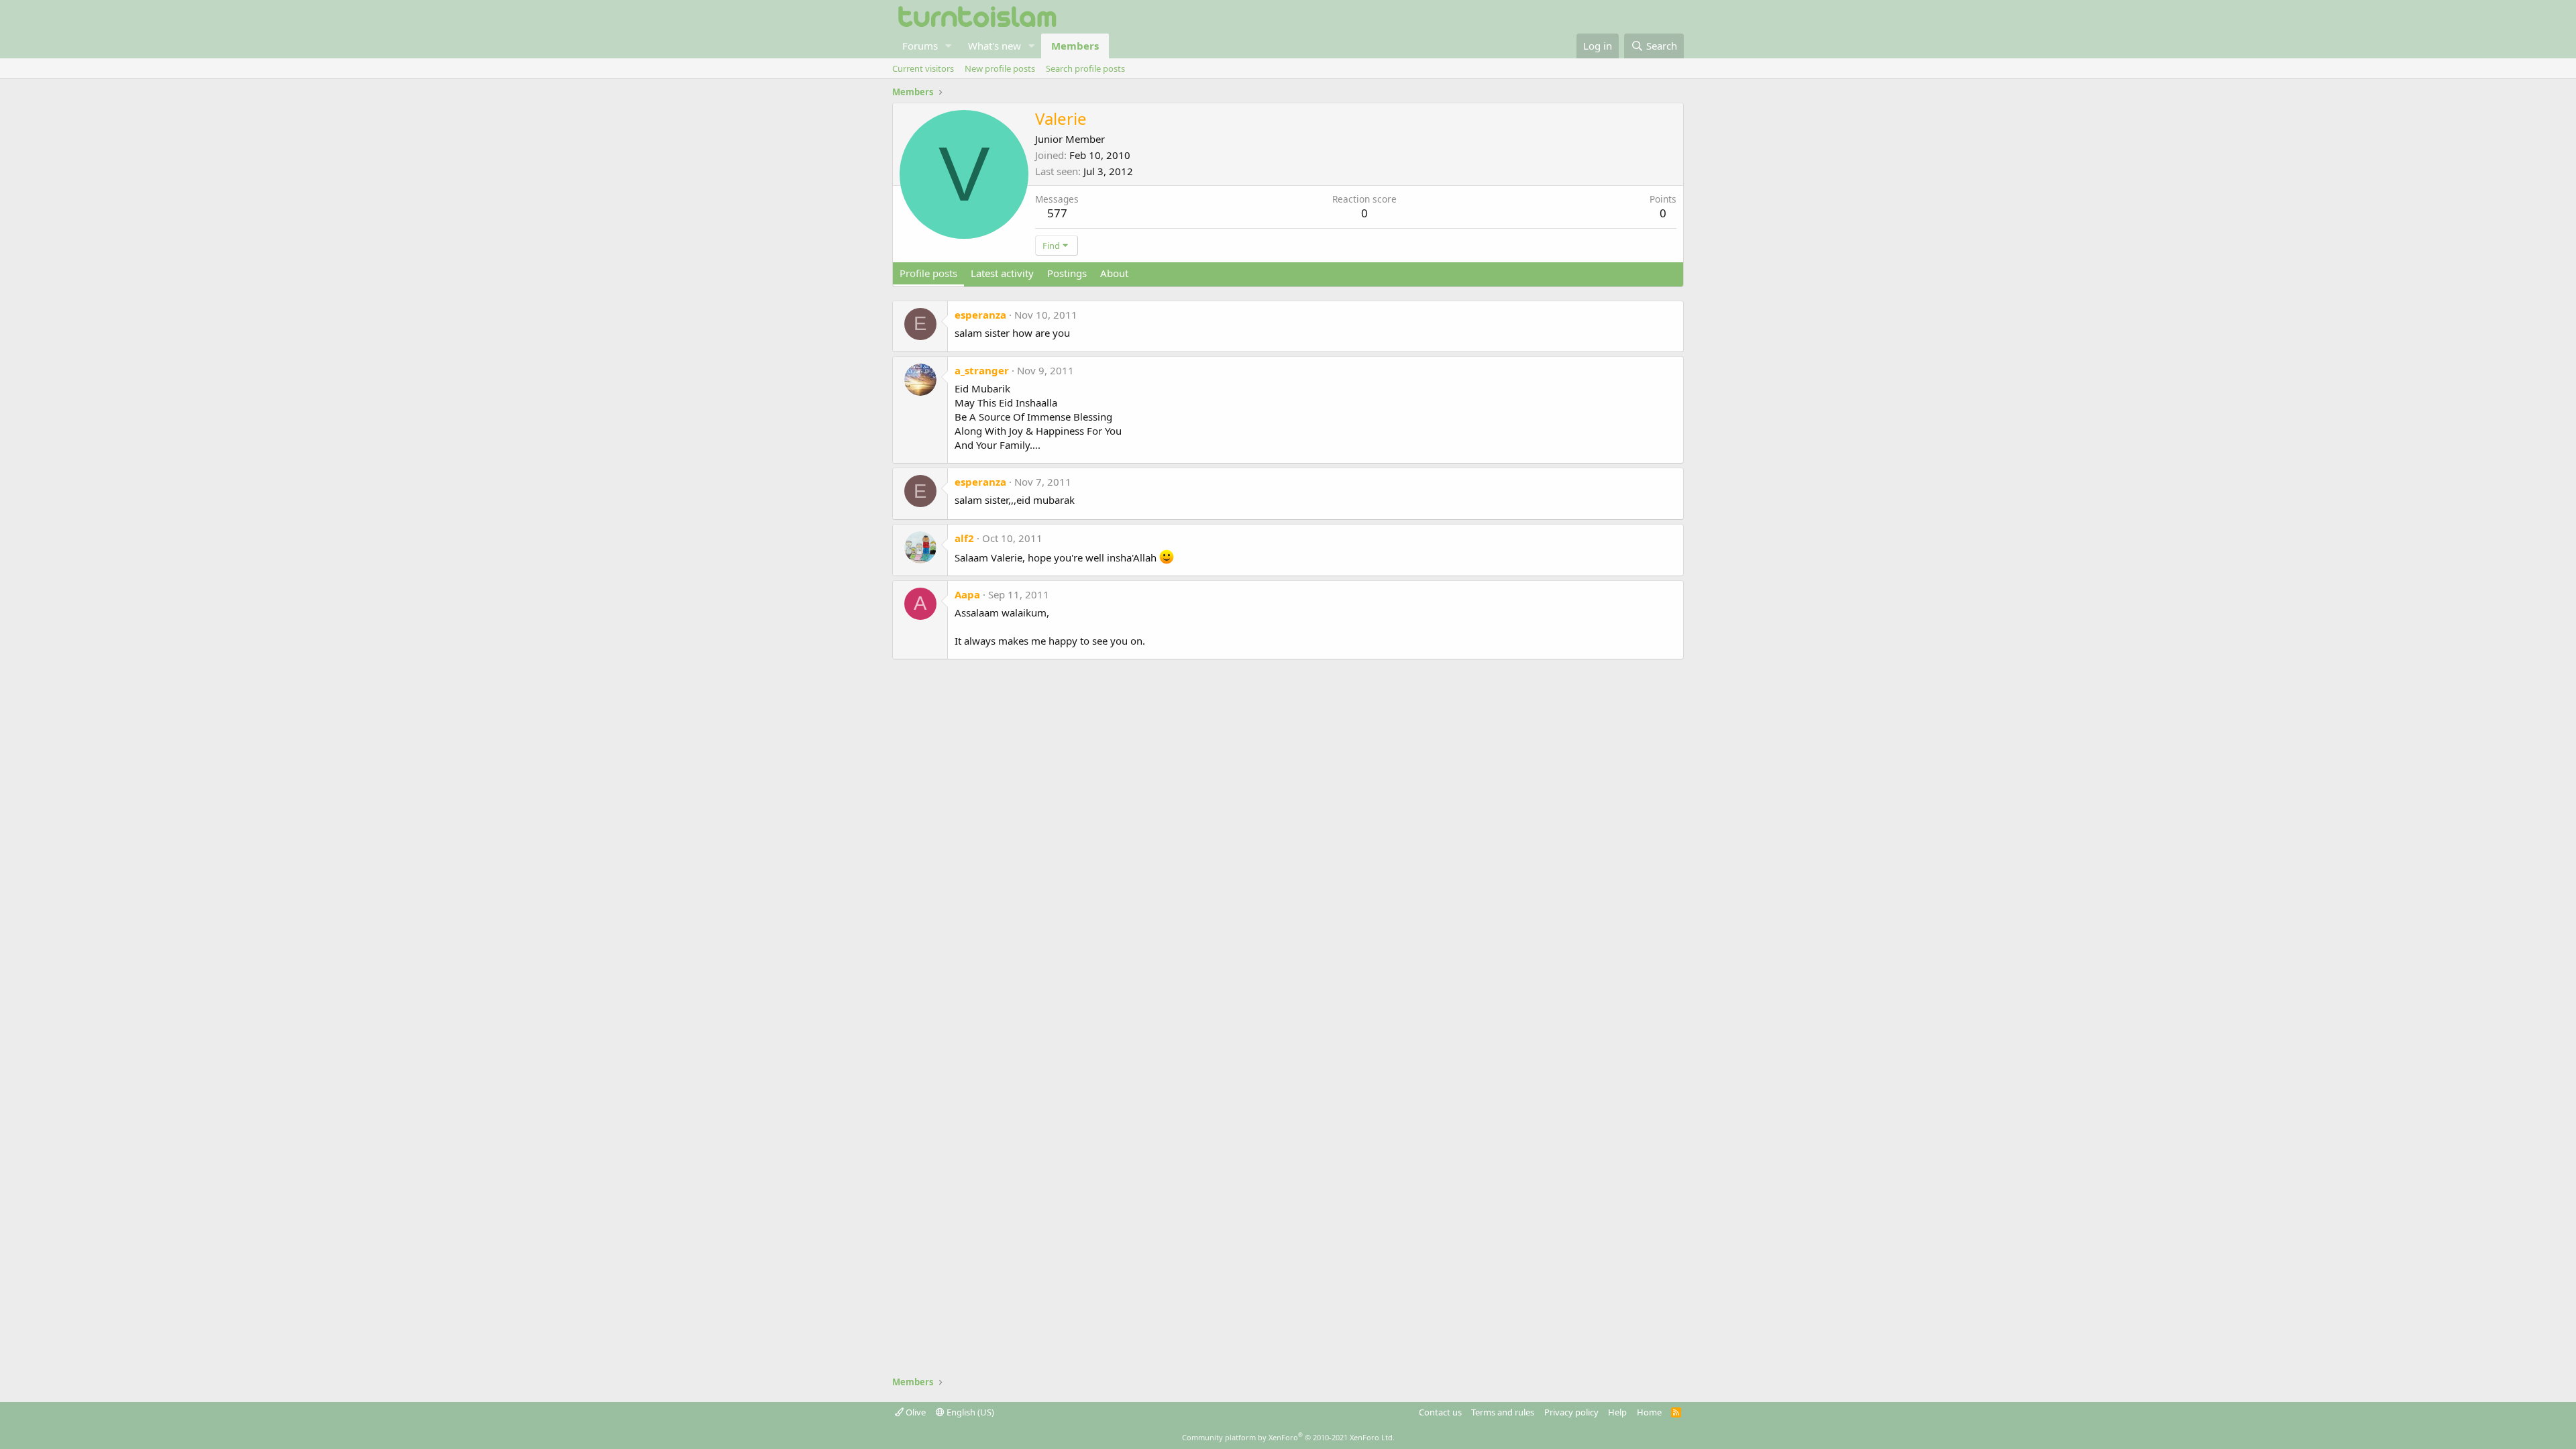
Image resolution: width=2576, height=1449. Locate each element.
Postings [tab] (1067, 273)
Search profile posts (1085, 68)
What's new (995, 46)
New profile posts (1000, 68)
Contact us (1440, 1412)
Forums (920, 46)
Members (1075, 46)
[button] (949, 46)
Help (1617, 1412)
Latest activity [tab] (1002, 273)
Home (1649, 1412)
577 (1057, 213)
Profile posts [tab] (928, 273)
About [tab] (1114, 273)
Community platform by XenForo (1288, 1437)
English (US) (969, 1412)
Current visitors (923, 68)
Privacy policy (1571, 1412)
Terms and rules (1503, 1412)
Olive (915, 1412)
